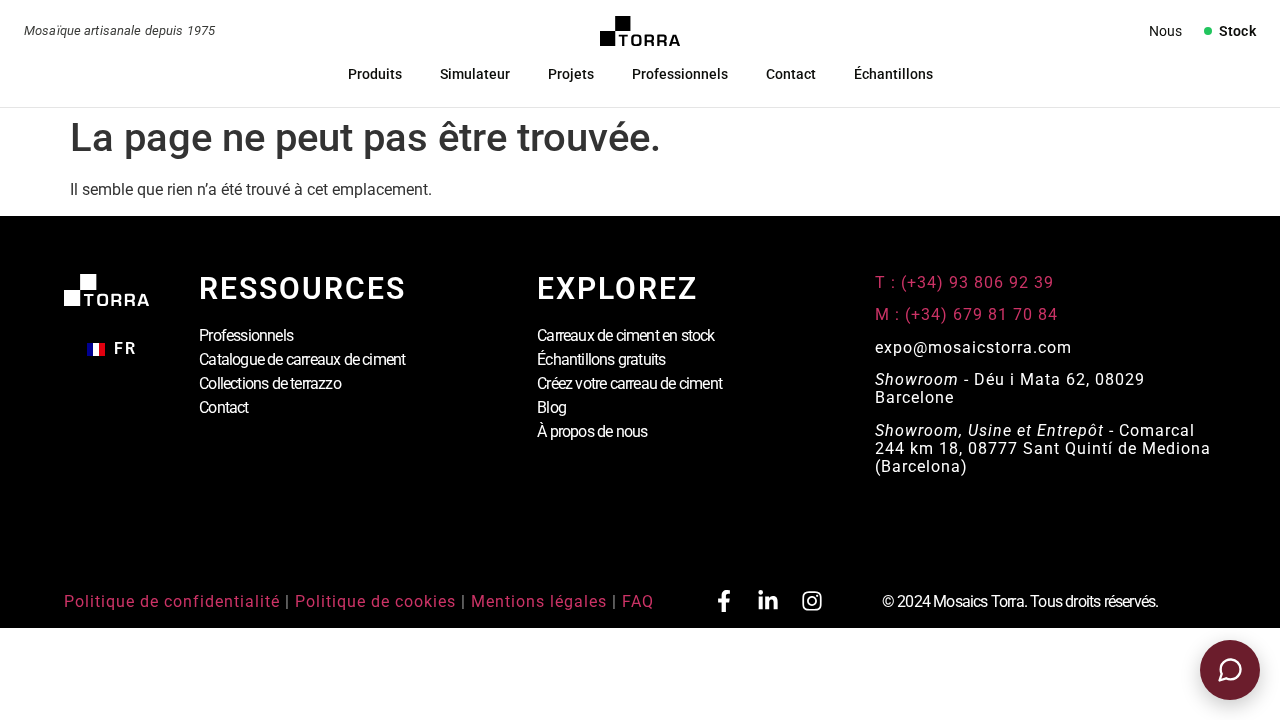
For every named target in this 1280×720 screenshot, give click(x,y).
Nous (1165, 31)
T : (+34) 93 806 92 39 (967, 282)
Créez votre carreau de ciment (629, 383)
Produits (375, 74)
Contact (791, 74)
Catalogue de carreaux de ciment (302, 359)
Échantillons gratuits (601, 359)
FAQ (638, 601)
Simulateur (475, 74)
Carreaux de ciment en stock (625, 335)
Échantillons (893, 74)
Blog (551, 407)
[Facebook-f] (724, 601)
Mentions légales (539, 601)
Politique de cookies (375, 601)
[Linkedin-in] (768, 601)
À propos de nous (592, 431)
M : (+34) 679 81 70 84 (966, 314)
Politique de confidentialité (172, 601)
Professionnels (680, 74)
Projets (571, 74)
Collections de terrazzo (270, 383)
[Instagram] (812, 601)
